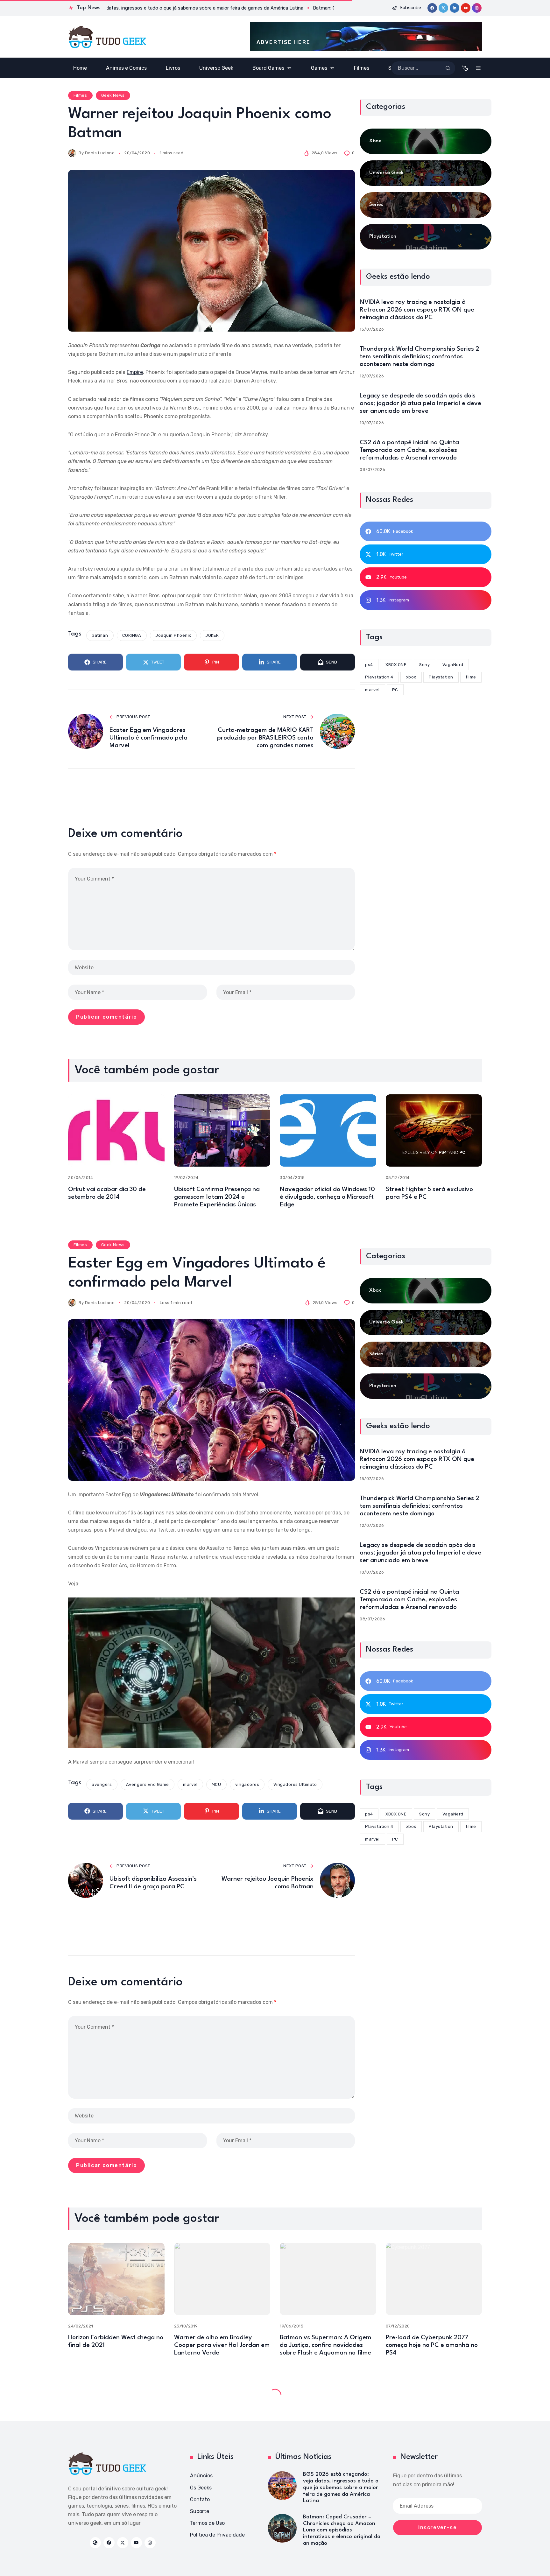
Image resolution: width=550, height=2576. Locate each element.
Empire (135, 372)
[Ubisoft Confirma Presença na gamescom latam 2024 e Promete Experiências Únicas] (222, 1130)
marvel (190, 1784)
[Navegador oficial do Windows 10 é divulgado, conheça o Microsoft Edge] (328, 1130)
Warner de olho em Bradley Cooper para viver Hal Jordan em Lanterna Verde (222, 2345)
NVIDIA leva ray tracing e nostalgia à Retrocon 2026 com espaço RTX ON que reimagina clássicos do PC (417, 310)
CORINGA (132, 635)
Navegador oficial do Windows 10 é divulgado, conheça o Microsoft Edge (327, 1197)
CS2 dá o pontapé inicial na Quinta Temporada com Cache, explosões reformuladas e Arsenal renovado (409, 450)
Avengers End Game (148, 1784)
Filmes (80, 95)
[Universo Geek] (426, 173)
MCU (216, 1784)
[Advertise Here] (366, 37)
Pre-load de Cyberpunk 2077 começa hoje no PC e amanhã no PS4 (432, 2345)
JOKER (212, 635)
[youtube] (466, 8)
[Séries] (426, 205)
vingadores (247, 1784)
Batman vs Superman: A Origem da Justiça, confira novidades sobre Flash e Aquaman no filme (325, 2345)
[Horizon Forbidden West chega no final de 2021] (116, 2279)
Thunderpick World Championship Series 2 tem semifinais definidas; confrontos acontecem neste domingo (419, 357)
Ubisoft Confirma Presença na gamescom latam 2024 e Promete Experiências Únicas (217, 1197)
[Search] (448, 68)
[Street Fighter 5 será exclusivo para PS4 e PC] (434, 1130)
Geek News (113, 95)
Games (81, 2393)
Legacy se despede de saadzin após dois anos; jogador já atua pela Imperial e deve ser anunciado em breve (420, 404)
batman (100, 635)
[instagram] (477, 8)
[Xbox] (426, 141)
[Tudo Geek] (107, 37)
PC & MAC (150, 2393)
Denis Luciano (100, 153)
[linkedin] (455, 8)
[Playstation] (426, 237)
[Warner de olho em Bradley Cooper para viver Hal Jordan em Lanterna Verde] (222, 2279)
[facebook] (432, 8)
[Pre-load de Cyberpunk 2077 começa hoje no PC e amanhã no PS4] (434, 2279)
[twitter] (443, 8)
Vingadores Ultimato (295, 1784)
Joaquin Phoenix (173, 635)
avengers (102, 1784)
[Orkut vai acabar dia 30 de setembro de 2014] (116, 1130)
